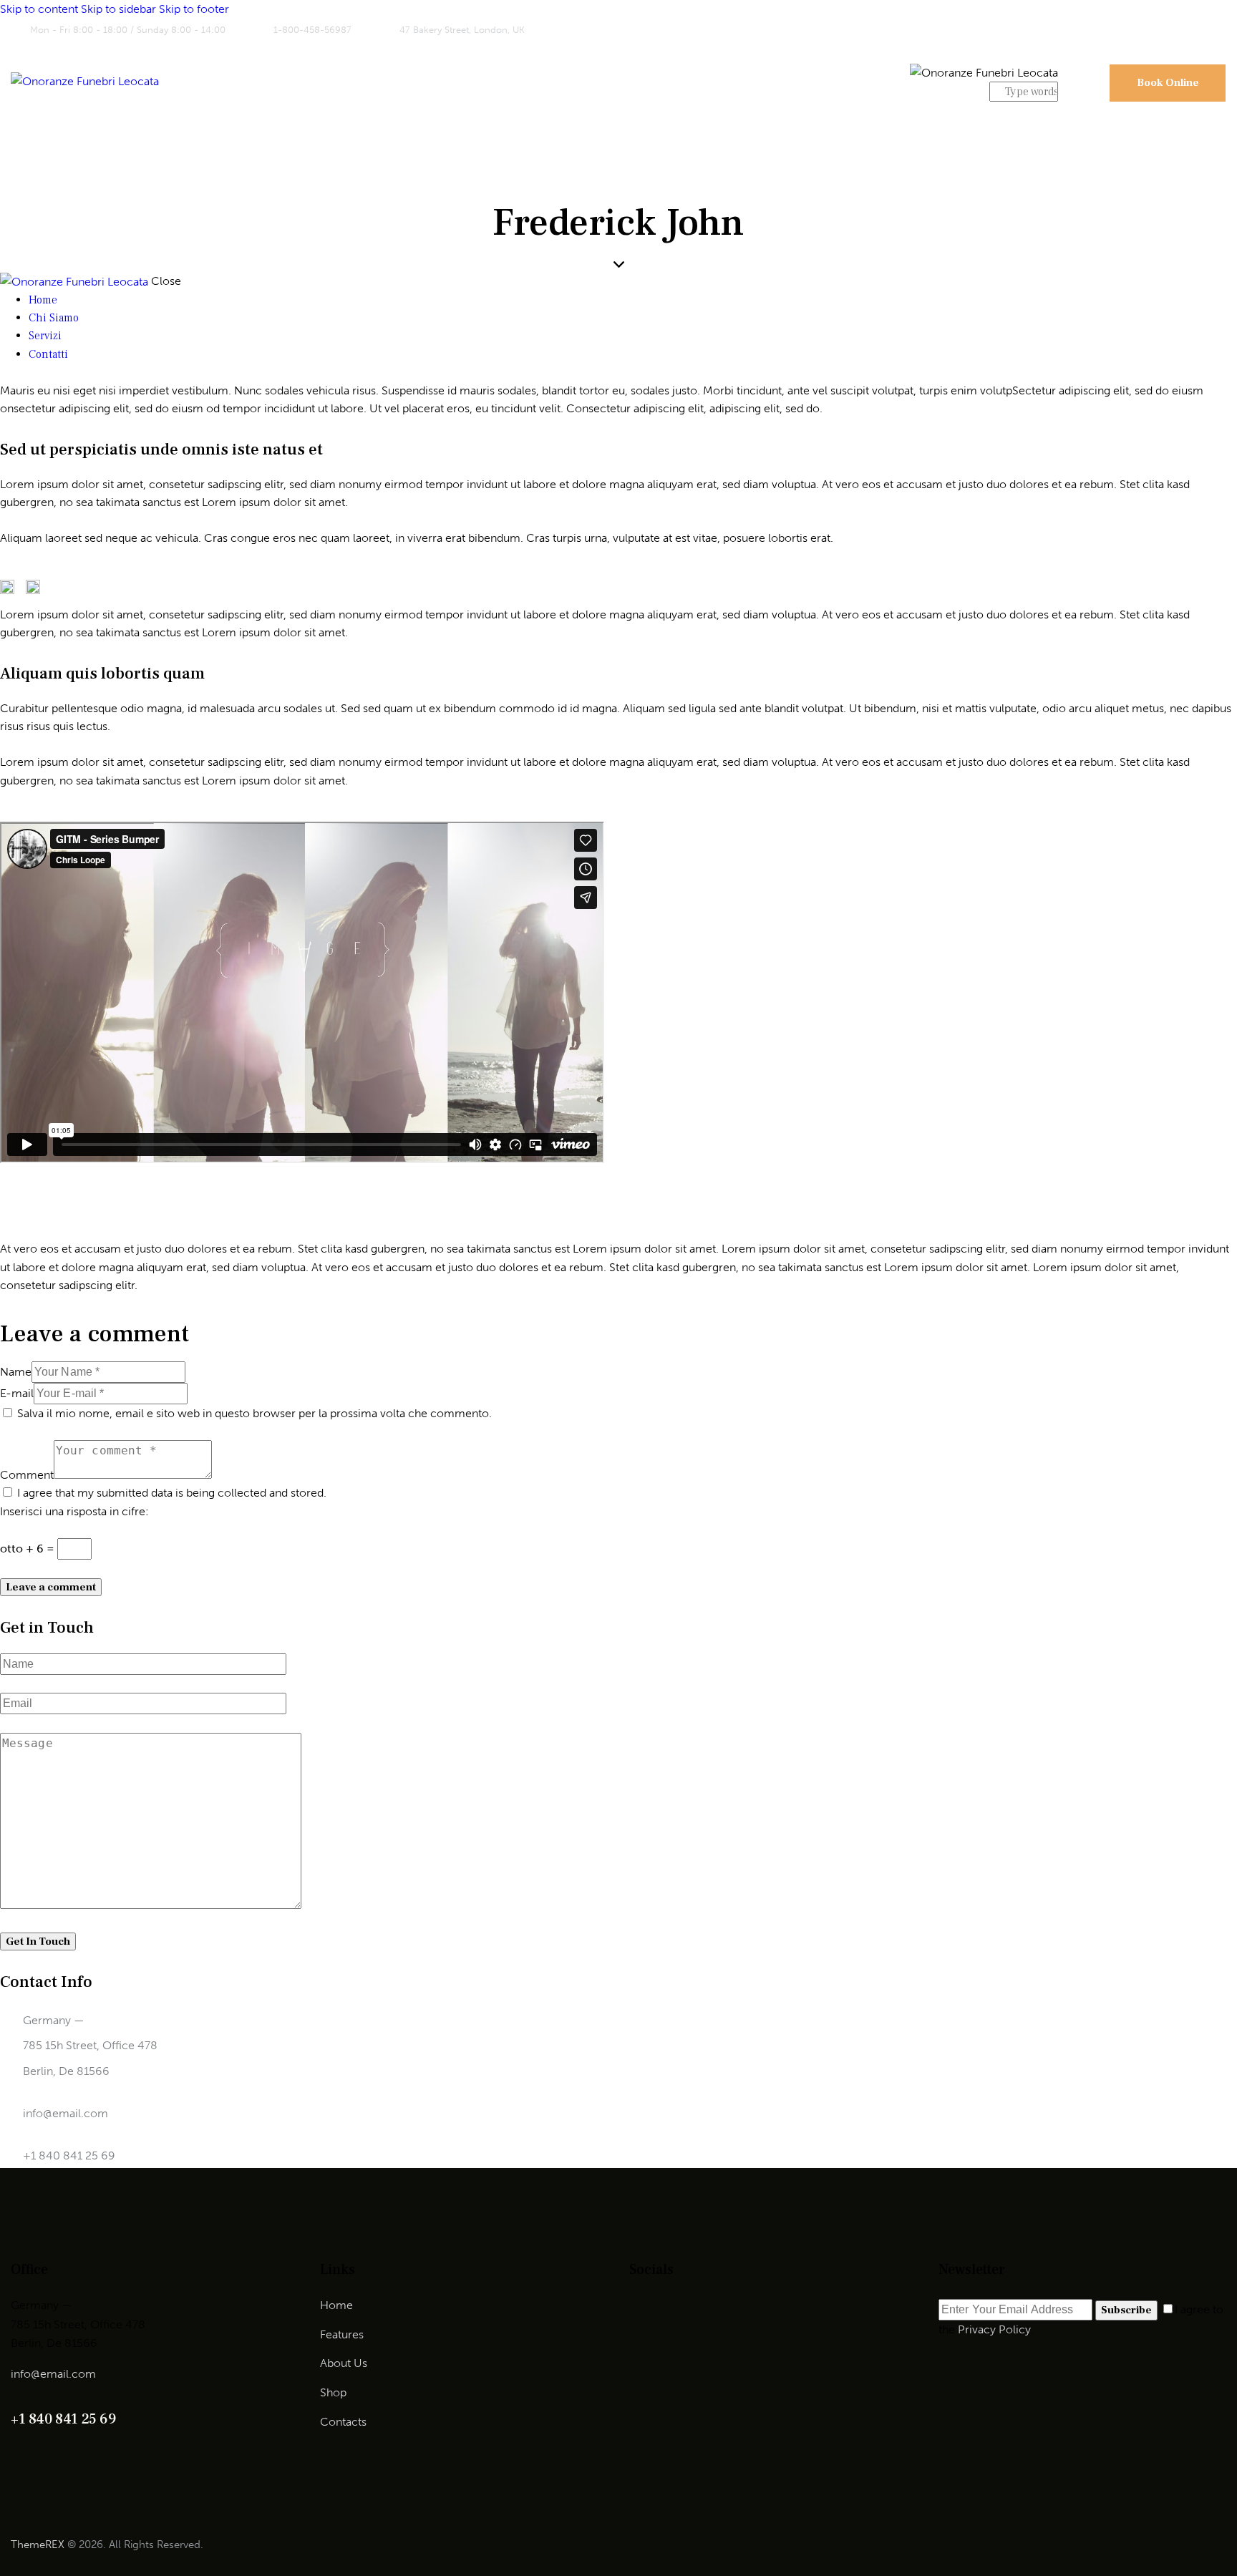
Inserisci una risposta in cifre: (74, 1511)
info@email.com (66, 2113)
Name (16, 1372)
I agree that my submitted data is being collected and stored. (172, 1493)
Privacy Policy (994, 2329)
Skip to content (39, 9)
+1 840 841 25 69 (69, 2155)
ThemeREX (38, 2545)
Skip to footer (194, 9)
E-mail (17, 1393)
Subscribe (1126, 2310)
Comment (27, 1475)
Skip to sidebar (118, 9)
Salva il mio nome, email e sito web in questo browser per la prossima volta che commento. (254, 1413)
